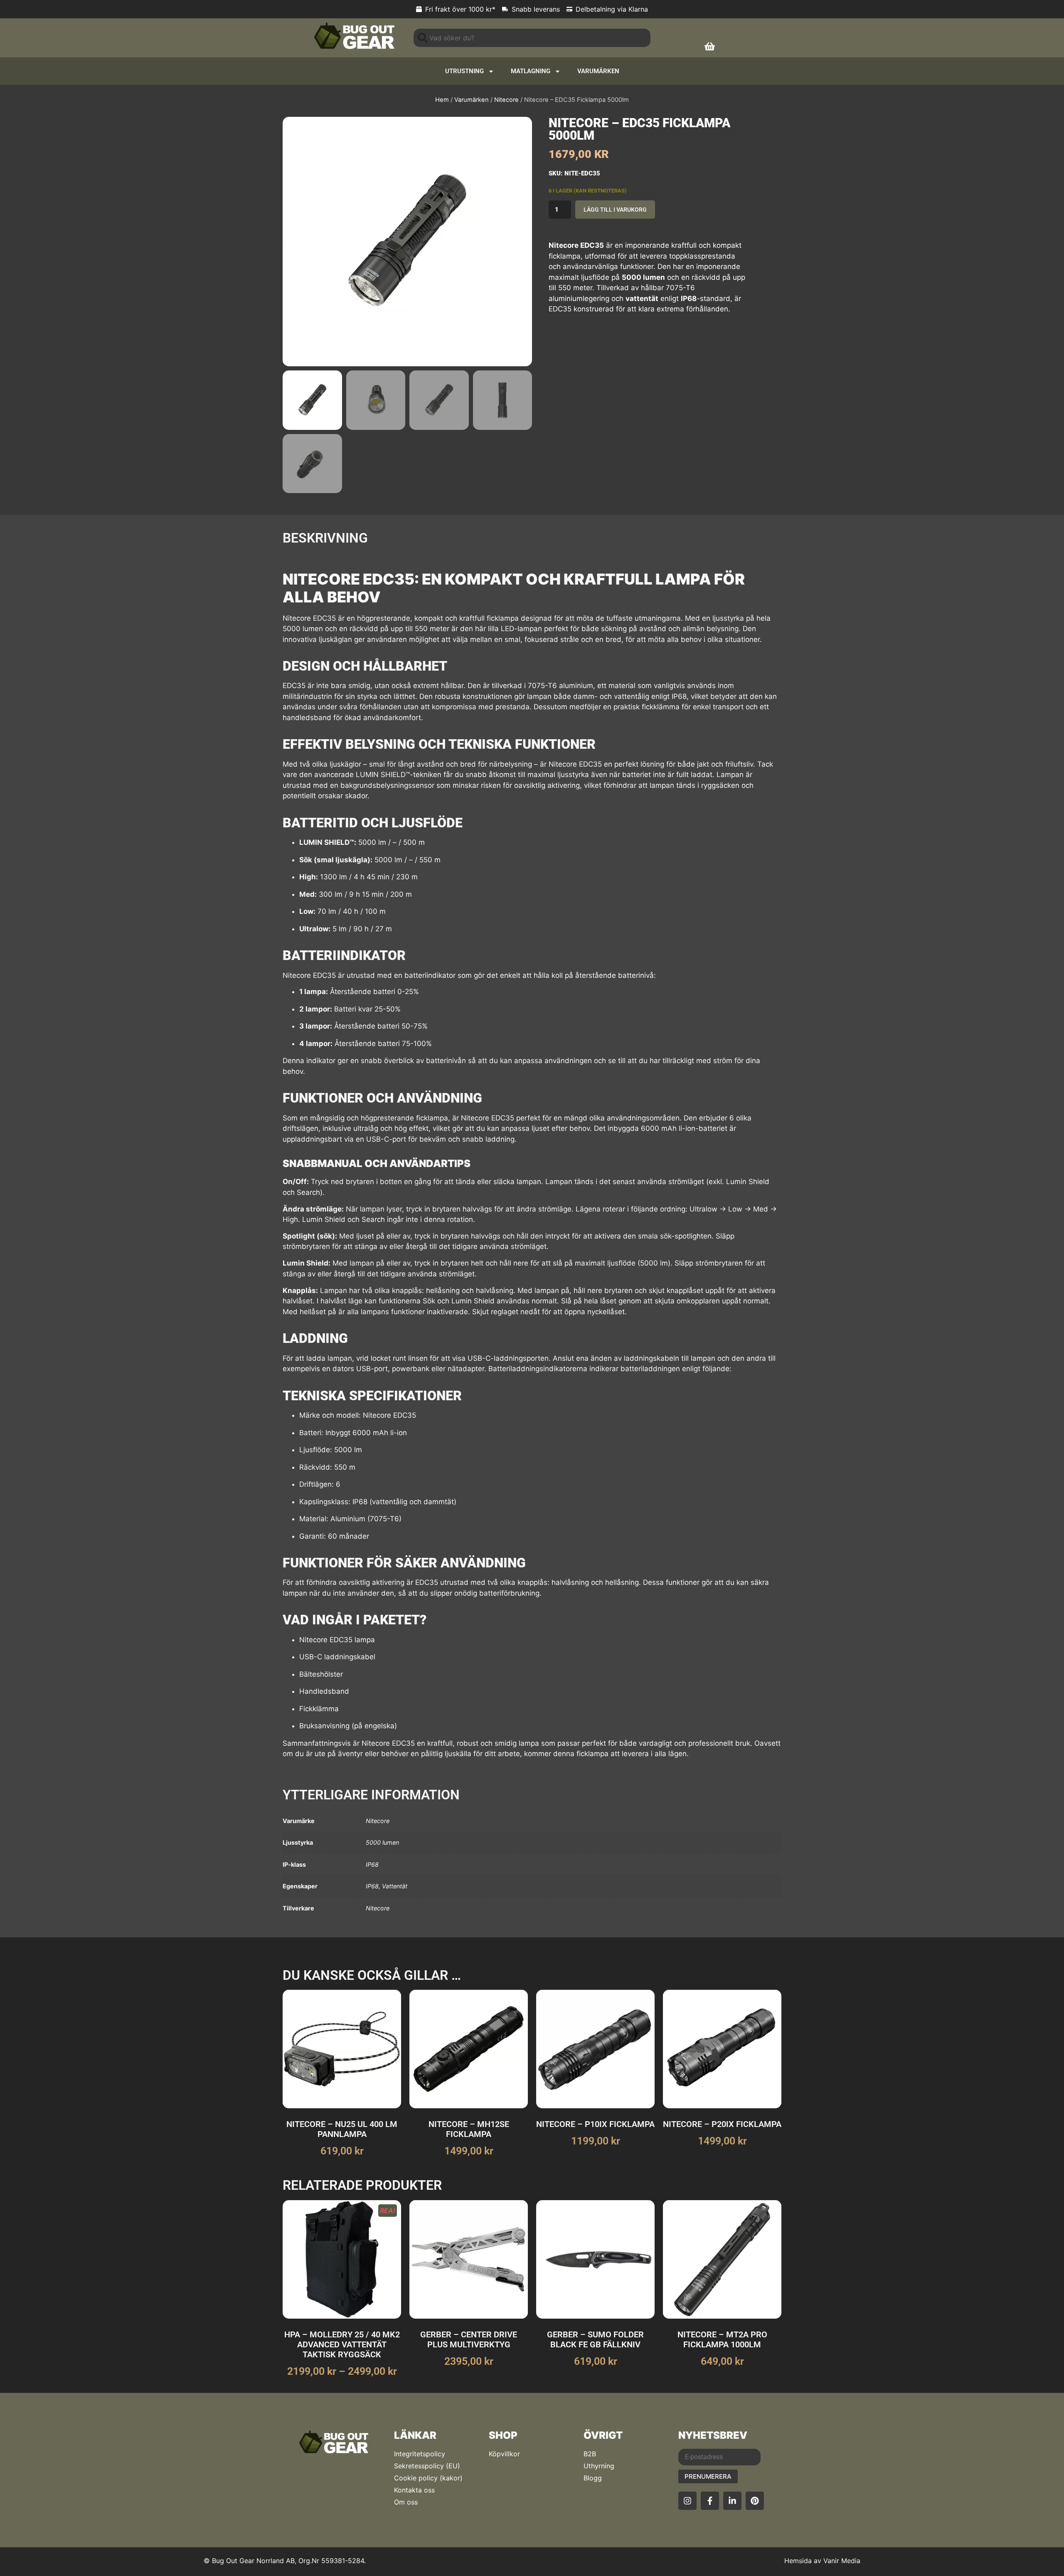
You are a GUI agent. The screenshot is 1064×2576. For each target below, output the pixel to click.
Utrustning (464, 71)
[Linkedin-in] (732, 2501)
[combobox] (532, 38)
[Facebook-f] (710, 2501)
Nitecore (506, 100)
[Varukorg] (710, 46)
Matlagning (531, 71)
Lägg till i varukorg (615, 210)
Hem (442, 100)
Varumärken (598, 71)
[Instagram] (687, 2501)
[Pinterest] (755, 2501)
